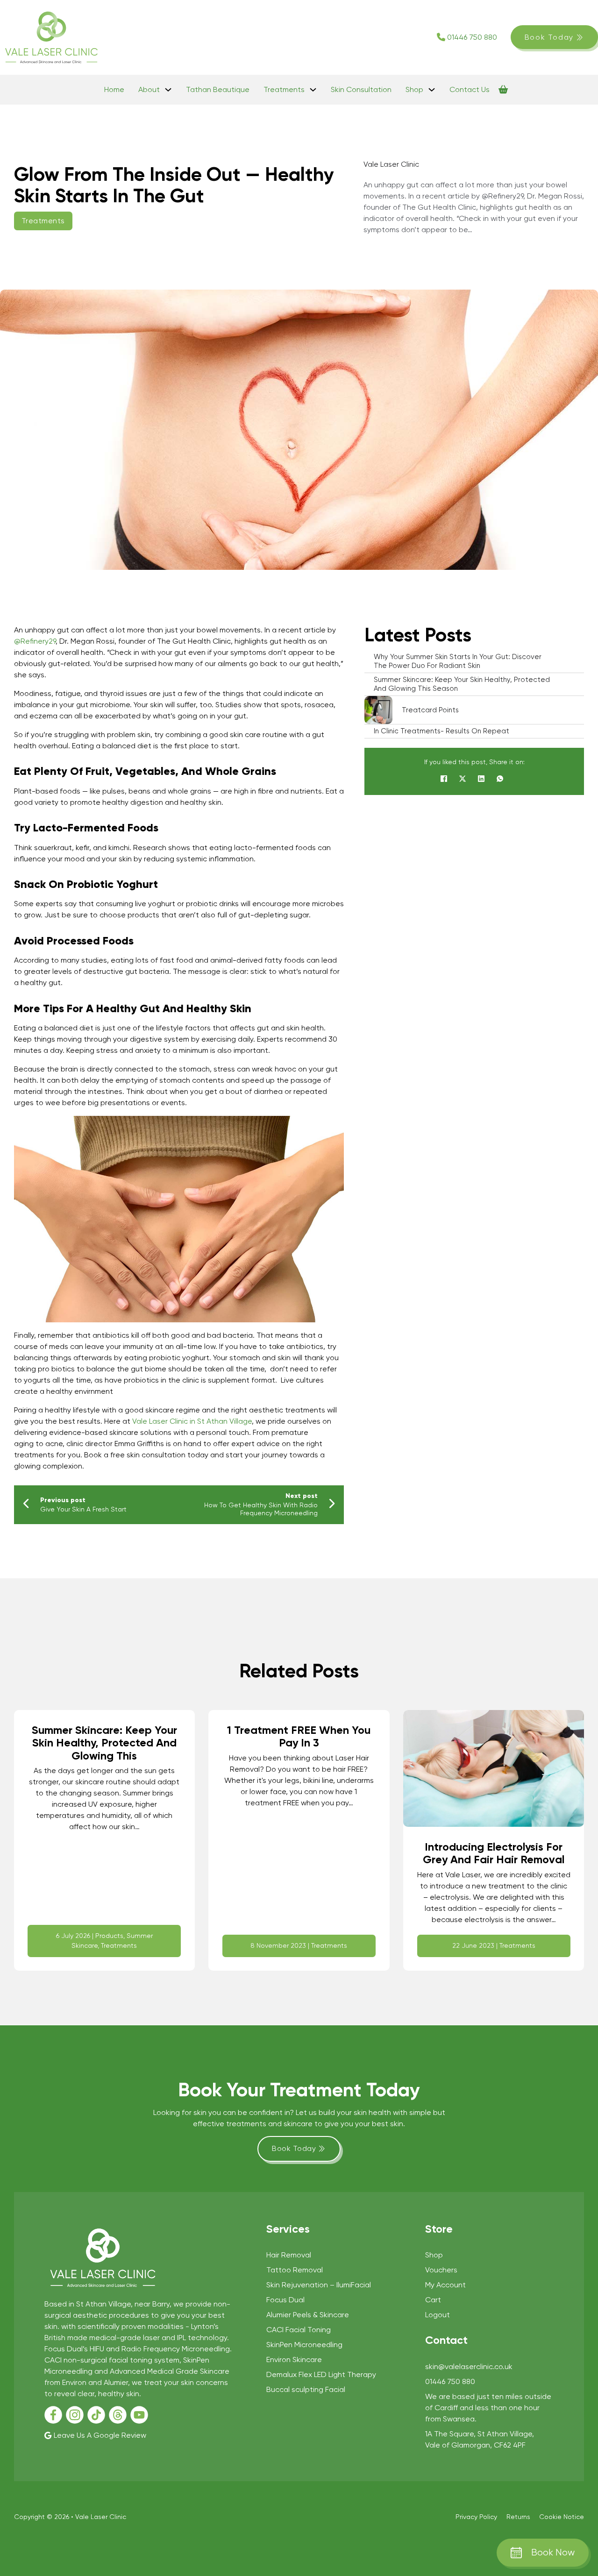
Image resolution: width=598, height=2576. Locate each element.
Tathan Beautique (218, 89)
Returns (518, 2517)
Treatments (284, 89)
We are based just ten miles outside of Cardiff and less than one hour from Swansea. (488, 2408)
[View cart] (503, 90)
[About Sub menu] (168, 90)
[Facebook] (444, 779)
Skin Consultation (361, 89)
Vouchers (441, 2270)
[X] (463, 779)
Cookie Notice (562, 2517)
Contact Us (470, 89)
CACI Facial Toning (299, 2330)
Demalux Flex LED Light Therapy (321, 2374)
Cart (433, 2300)
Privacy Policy (476, 2517)
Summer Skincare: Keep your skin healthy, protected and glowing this (104, 1743)
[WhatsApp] (500, 779)
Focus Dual (285, 2300)
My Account (445, 2285)
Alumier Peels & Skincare (308, 2315)
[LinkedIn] (481, 779)
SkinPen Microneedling (304, 2345)
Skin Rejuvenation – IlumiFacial (319, 2285)
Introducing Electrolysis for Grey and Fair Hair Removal (494, 1853)
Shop (414, 89)
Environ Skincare (294, 2360)
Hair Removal (289, 2255)
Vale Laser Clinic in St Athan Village (192, 1421)
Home (114, 89)
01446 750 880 (472, 37)
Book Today (549, 37)
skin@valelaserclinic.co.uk (469, 2367)
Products (109, 1936)
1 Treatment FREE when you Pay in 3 (299, 1737)
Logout (438, 2315)
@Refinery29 (35, 641)
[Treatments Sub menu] (313, 90)
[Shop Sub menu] (432, 90)
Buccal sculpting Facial (306, 2389)
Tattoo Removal (295, 2270)
